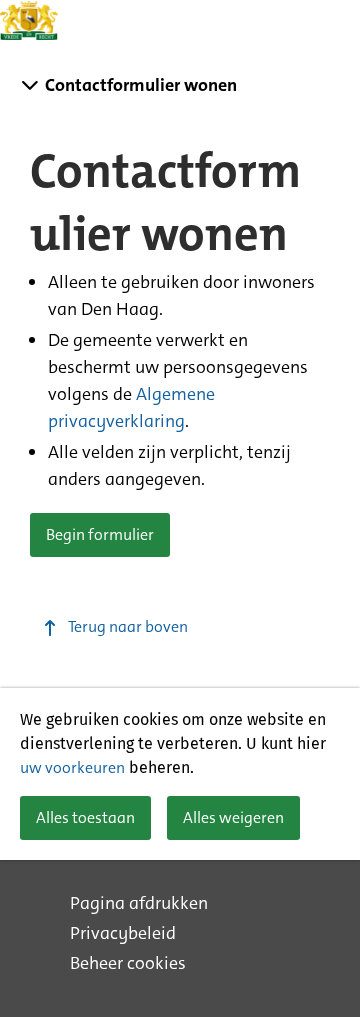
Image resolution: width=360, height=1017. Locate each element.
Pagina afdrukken (139, 903)
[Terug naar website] (30, 20)
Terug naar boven (128, 626)
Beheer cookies (128, 963)
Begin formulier (100, 534)
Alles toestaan (85, 817)
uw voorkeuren (72, 767)
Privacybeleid (123, 933)
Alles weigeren (233, 817)
